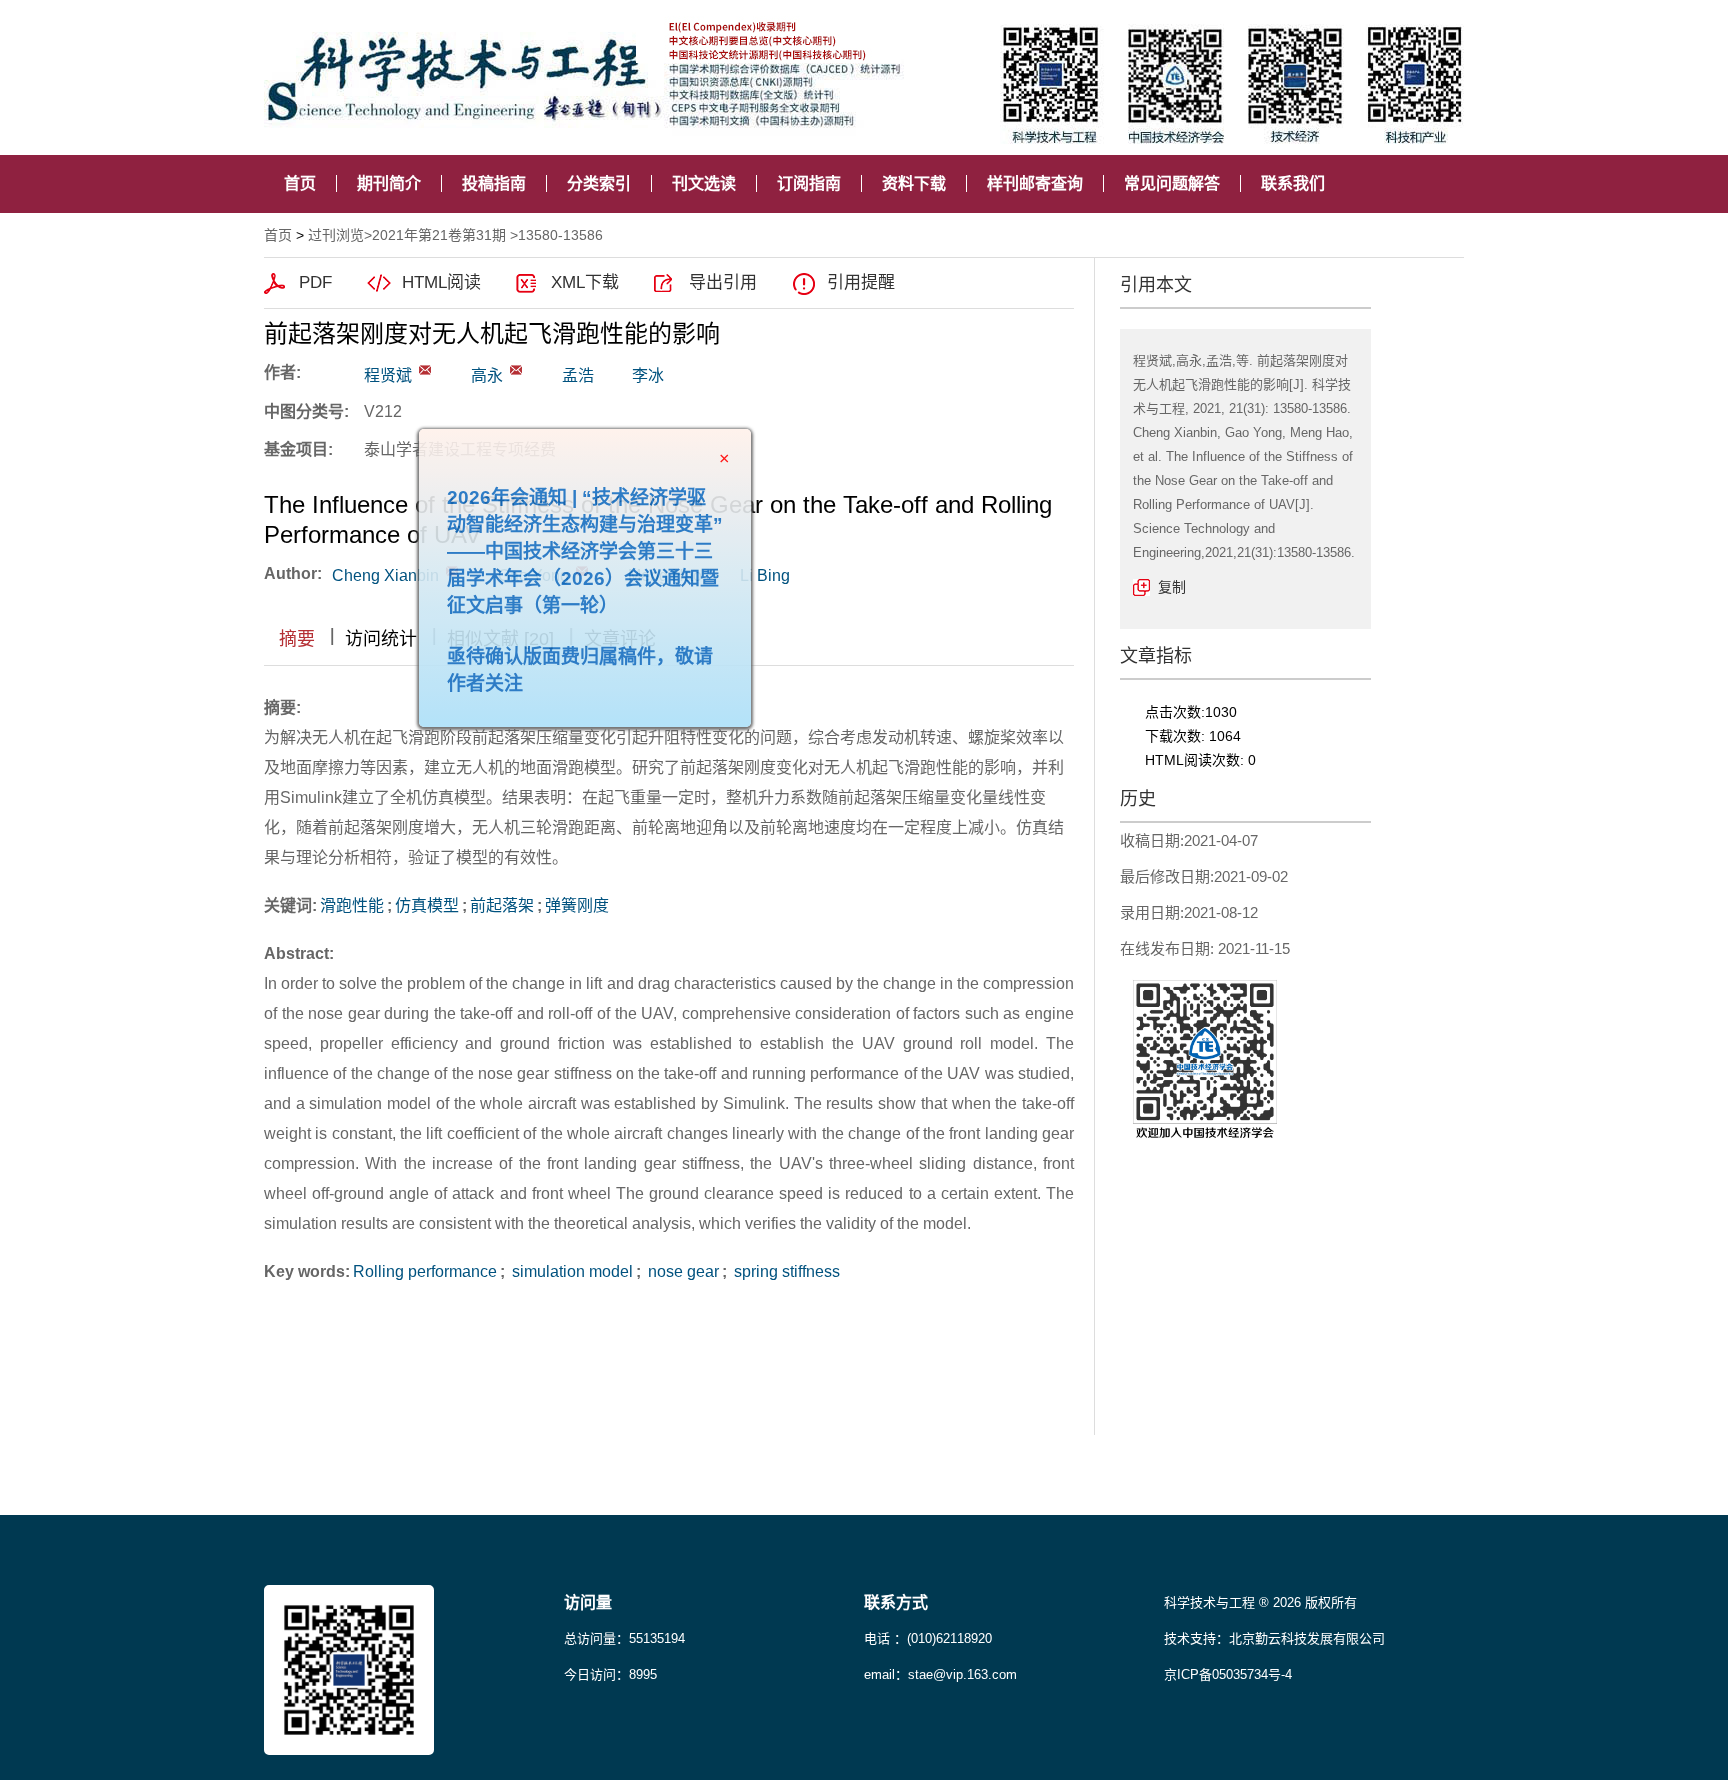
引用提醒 (861, 282)
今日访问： (610, 1674)
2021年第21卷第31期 (439, 235)
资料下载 (914, 183)
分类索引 (599, 183)
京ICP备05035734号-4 (1228, 1674)
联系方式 (896, 1602)
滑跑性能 (352, 905)
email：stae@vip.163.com (940, 1674)
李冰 (648, 375)
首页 (300, 183)
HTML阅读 (441, 282)
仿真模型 (427, 905)
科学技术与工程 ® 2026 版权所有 (1260, 1602)
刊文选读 (704, 183)
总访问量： (624, 1638)
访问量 (588, 1602)
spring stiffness (785, 1271)
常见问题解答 (1172, 183)
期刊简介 (389, 183)
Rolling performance (425, 1271)
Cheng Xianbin (385, 575)
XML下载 (585, 282)
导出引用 (723, 282)
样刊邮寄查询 (1035, 183)
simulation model (570, 1271)
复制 (1172, 587)
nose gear (681, 1271)
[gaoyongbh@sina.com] (516, 370)
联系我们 (1293, 183)
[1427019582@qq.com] (425, 370)
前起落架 (502, 905)
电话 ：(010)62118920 (928, 1638)
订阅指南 (809, 183)
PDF (315, 282)
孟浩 (578, 375)
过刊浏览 (336, 235)
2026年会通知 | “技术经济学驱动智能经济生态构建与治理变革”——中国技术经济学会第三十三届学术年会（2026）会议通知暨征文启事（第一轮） (622, 588)
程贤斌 (388, 375)
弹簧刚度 (577, 905)
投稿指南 (494, 183)
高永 (487, 375)
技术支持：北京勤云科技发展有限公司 (1274, 1638)
